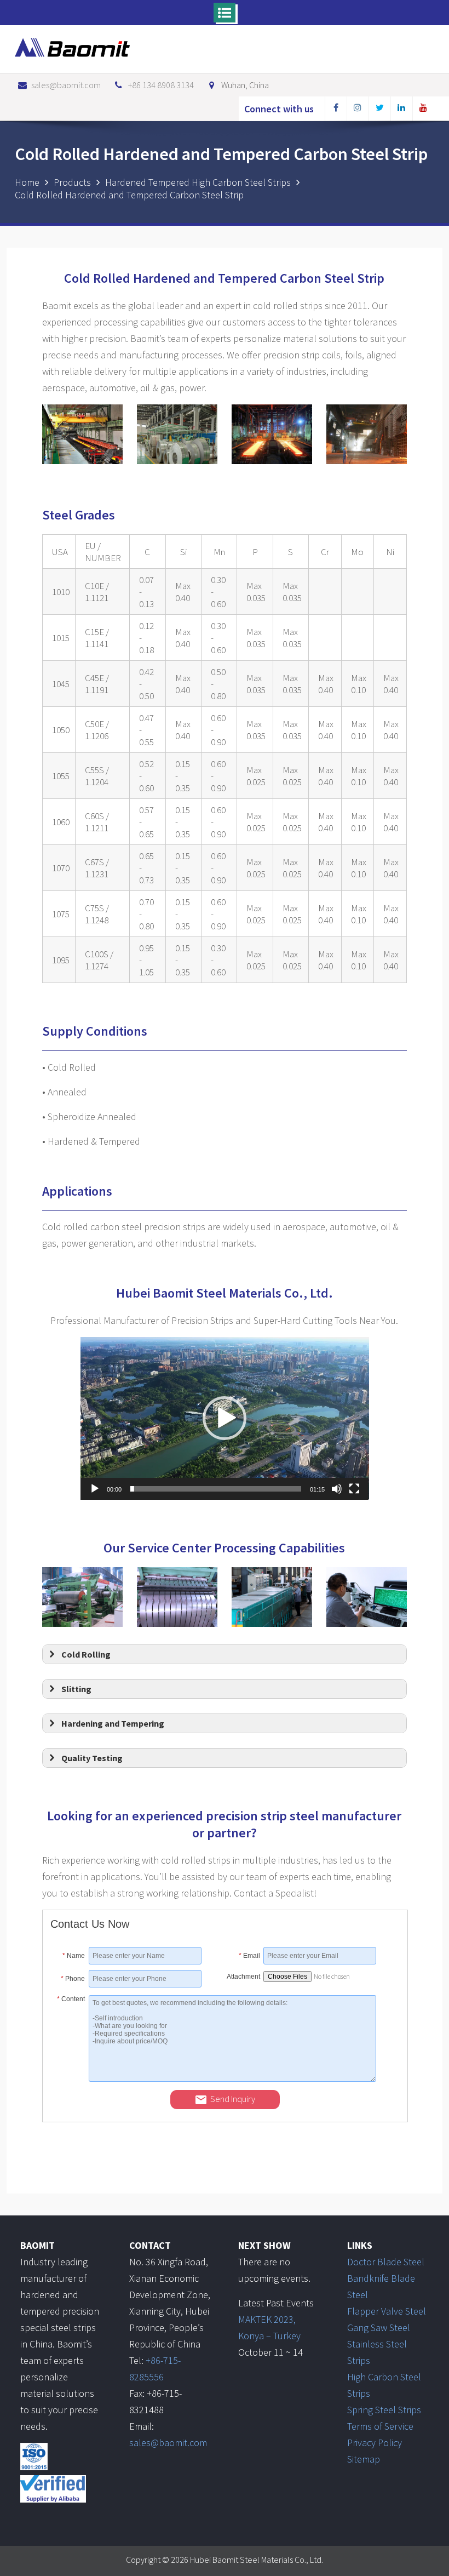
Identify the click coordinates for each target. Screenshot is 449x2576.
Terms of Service (380, 2426)
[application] (225, 1418)
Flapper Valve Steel (387, 2311)
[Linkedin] (401, 109)
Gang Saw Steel (379, 2327)
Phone (73, 1979)
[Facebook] (336, 109)
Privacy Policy (375, 2443)
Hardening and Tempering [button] (113, 1723)
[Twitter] (379, 109)
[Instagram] (358, 109)
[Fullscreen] (354, 1489)
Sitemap (364, 2459)
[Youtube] (423, 109)
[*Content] (70, 2078)
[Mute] (337, 1489)
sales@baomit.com (66, 85)
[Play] (95, 1489)
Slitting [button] (76, 1689)
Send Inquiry (233, 2099)
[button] (225, 1418)
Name (74, 1956)
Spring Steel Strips (384, 2410)
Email (249, 1956)
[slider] (216, 1489)
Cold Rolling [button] (86, 1654)
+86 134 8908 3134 (161, 85)
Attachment (243, 1977)
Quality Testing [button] (92, 1758)
